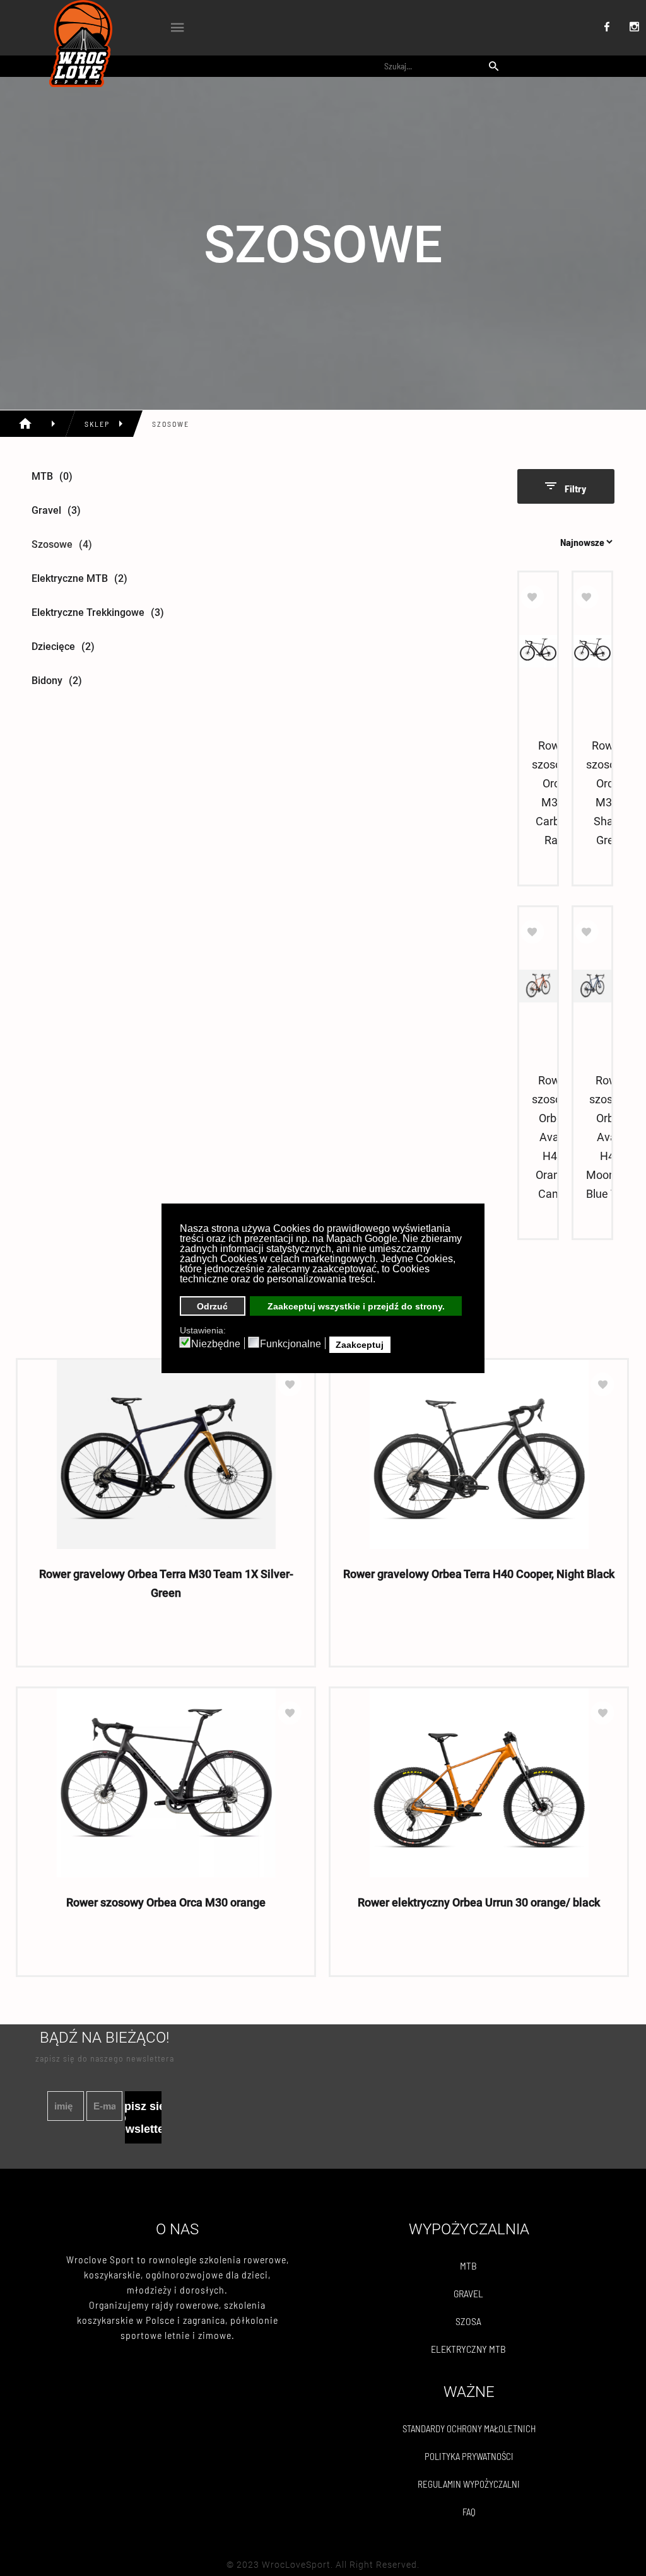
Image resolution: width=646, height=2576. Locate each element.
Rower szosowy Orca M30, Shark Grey (608, 793)
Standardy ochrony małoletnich (469, 2428)
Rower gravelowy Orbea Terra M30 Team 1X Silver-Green (166, 1583)
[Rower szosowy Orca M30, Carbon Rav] (538, 651)
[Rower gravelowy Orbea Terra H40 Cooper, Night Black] (479, 1454)
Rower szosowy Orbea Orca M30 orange (166, 1902)
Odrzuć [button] (212, 1306)
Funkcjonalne (291, 1344)
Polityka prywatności (469, 2456)
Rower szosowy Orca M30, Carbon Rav (554, 793)
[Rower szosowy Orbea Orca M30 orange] (166, 1783)
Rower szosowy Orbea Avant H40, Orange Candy (554, 1137)
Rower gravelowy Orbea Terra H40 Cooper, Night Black (479, 1574)
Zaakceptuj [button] (360, 1345)
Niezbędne (216, 1344)
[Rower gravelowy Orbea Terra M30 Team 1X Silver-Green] (166, 1454)
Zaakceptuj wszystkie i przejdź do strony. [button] (356, 1306)
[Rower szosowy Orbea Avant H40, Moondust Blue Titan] (592, 986)
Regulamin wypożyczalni (469, 2484)
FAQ (469, 2512)
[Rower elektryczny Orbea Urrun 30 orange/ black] (479, 1783)
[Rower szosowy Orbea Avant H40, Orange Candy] (538, 986)
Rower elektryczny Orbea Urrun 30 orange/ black (479, 1902)
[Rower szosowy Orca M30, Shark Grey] (592, 651)
